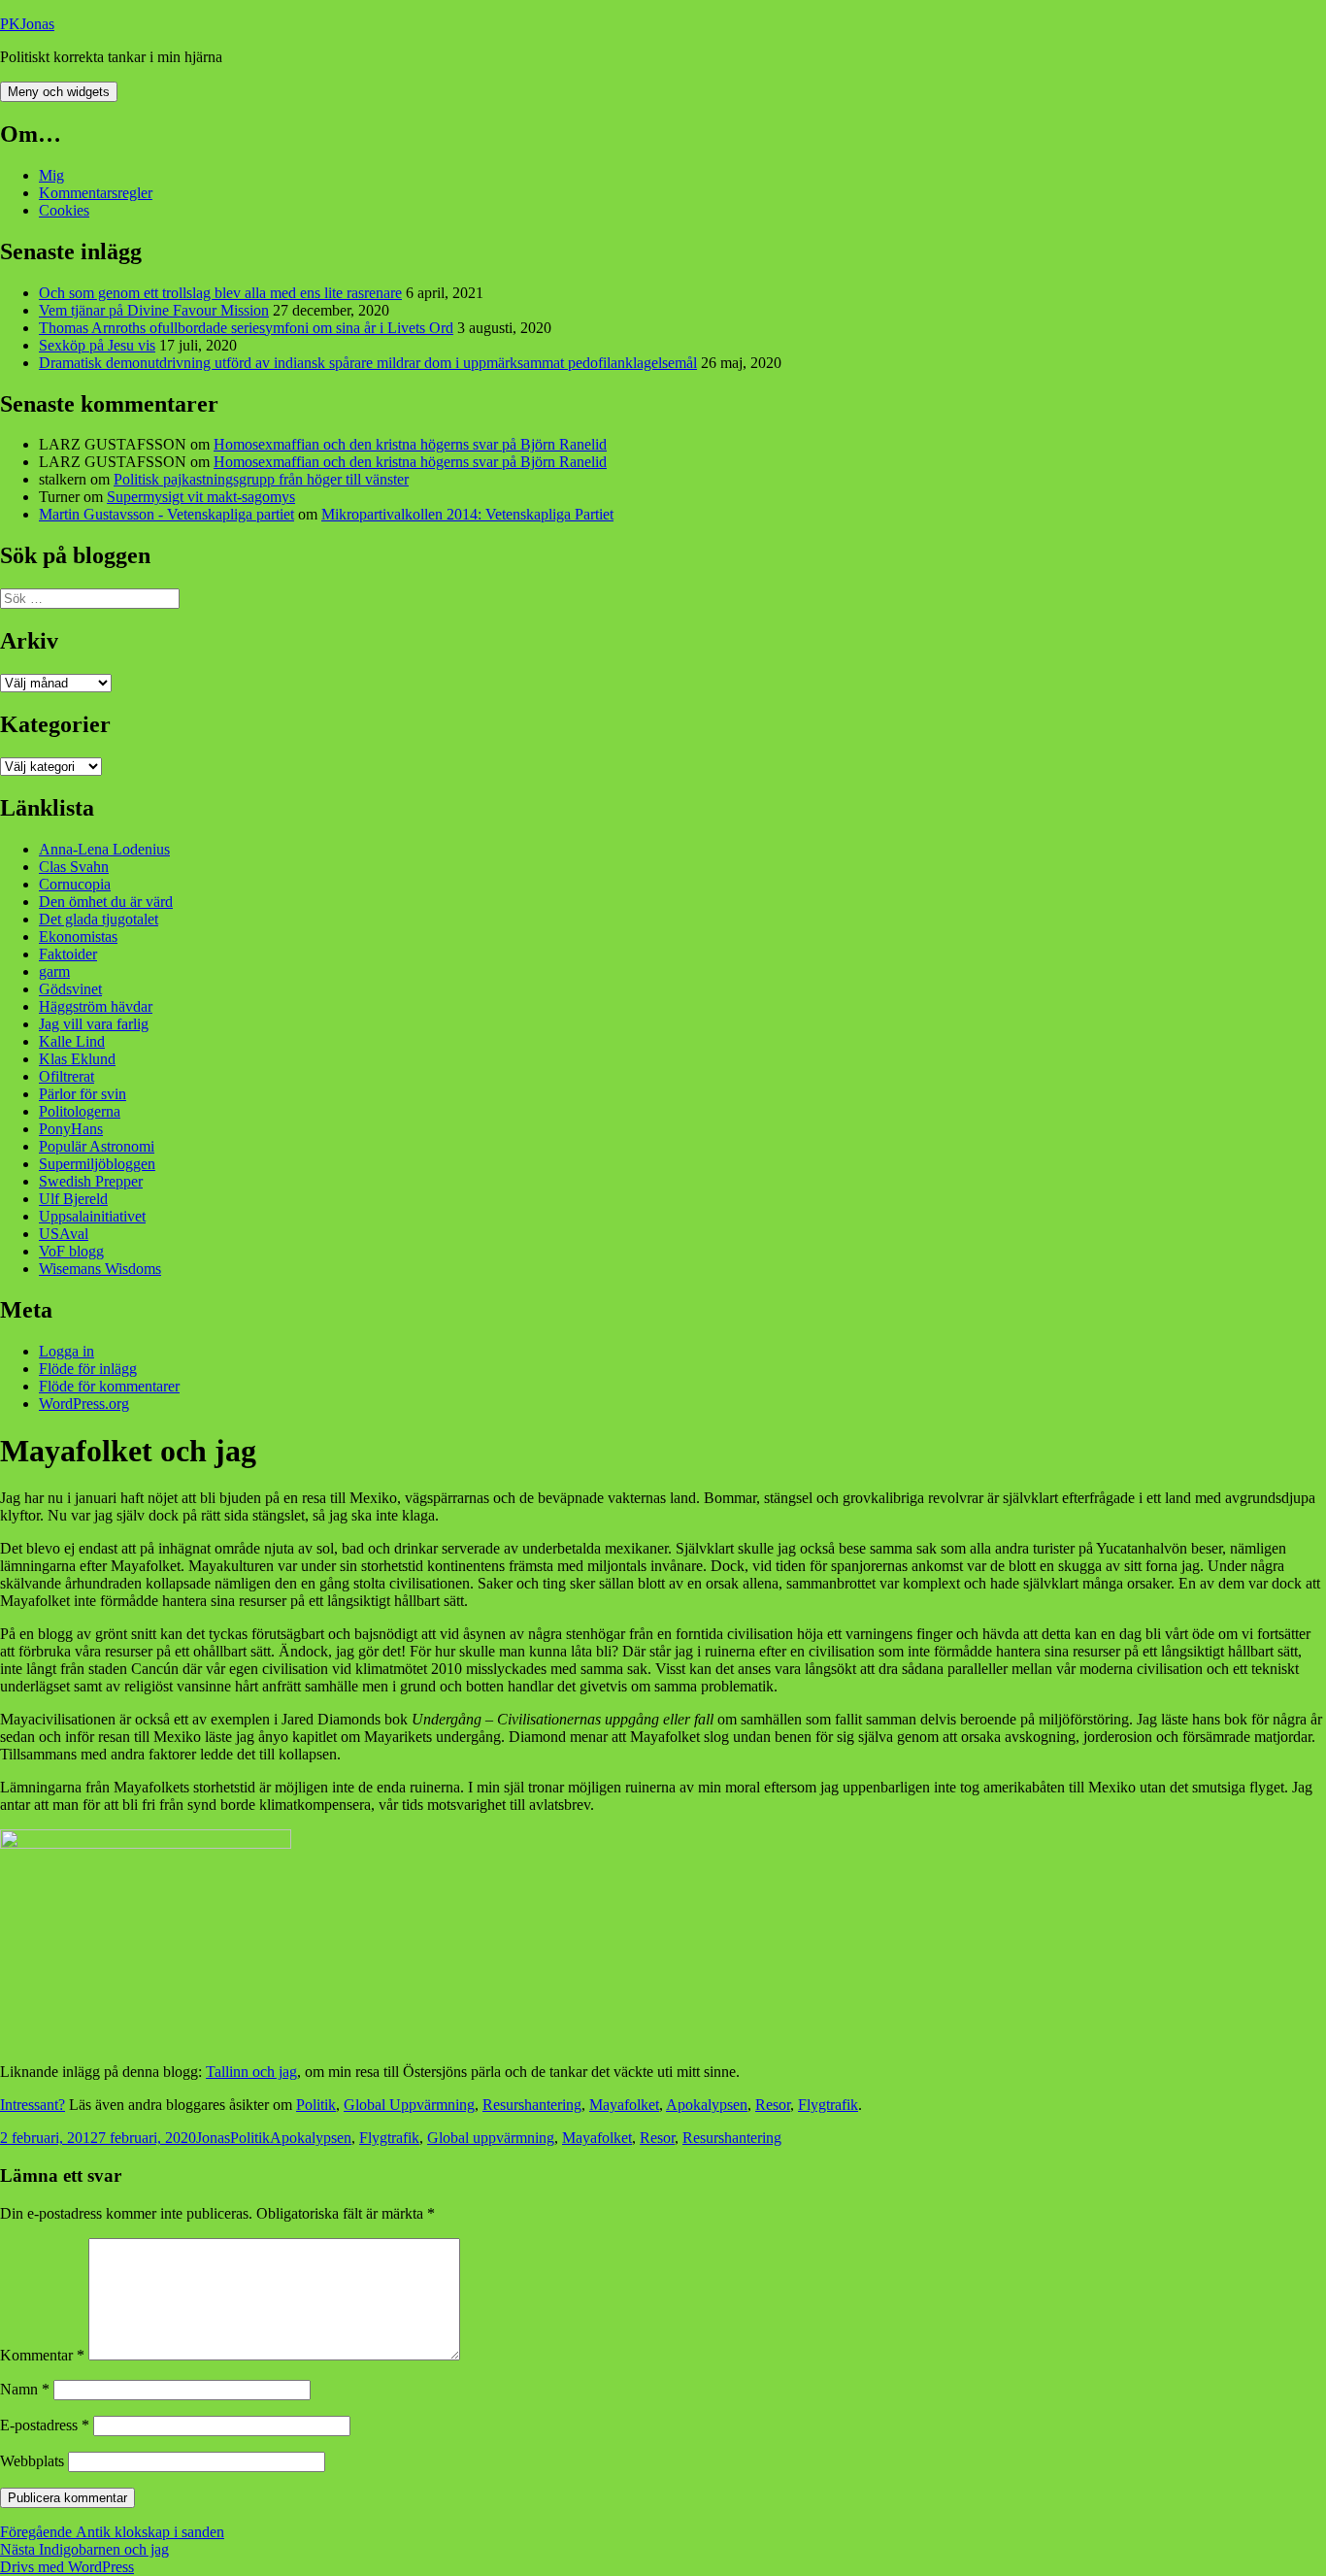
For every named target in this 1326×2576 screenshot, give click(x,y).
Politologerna (80, 1111)
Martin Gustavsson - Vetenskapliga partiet (166, 514)
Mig (51, 175)
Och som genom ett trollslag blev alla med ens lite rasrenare (220, 293)
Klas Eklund (77, 1059)
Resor (773, 2105)
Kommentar (42, 2355)
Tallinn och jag (251, 2072)
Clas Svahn (74, 867)
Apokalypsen (707, 2105)
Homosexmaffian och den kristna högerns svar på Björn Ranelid (410, 444)
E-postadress (45, 2425)
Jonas (213, 2138)
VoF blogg (71, 1251)
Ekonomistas (78, 937)
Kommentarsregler (96, 193)
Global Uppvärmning (409, 2105)
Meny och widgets (59, 92)
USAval (64, 1234)
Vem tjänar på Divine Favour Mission (154, 310)
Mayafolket (624, 2105)
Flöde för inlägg (88, 1369)
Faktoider (68, 954)
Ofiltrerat (66, 1076)
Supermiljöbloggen (97, 1164)
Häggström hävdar (96, 1006)
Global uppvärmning (491, 2138)
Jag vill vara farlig (94, 1024)
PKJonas (27, 24)
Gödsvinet (70, 989)
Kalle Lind (72, 1041)
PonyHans (71, 1129)
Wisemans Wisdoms (100, 1269)
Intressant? (33, 2105)
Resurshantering (532, 2105)
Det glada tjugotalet (99, 919)
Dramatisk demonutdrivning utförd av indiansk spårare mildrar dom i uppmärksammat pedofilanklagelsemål (368, 363)
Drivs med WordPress (67, 2567)
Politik (316, 2105)
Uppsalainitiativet (92, 1216)
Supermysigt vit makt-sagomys (201, 497)
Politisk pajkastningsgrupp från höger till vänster (261, 479)
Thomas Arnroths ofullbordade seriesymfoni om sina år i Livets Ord (246, 328)
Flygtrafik (828, 2105)
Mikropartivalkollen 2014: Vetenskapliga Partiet (467, 514)
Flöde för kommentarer (109, 1386)
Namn (25, 2389)
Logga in (66, 1351)
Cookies (64, 210)
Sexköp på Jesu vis (97, 345)
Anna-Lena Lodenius (104, 849)
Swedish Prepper (91, 1181)
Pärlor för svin (83, 1094)
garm (54, 971)
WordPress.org (84, 1404)
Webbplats (32, 2461)
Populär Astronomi (97, 1146)
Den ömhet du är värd (106, 902)
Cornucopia (75, 884)
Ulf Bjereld (73, 1199)
